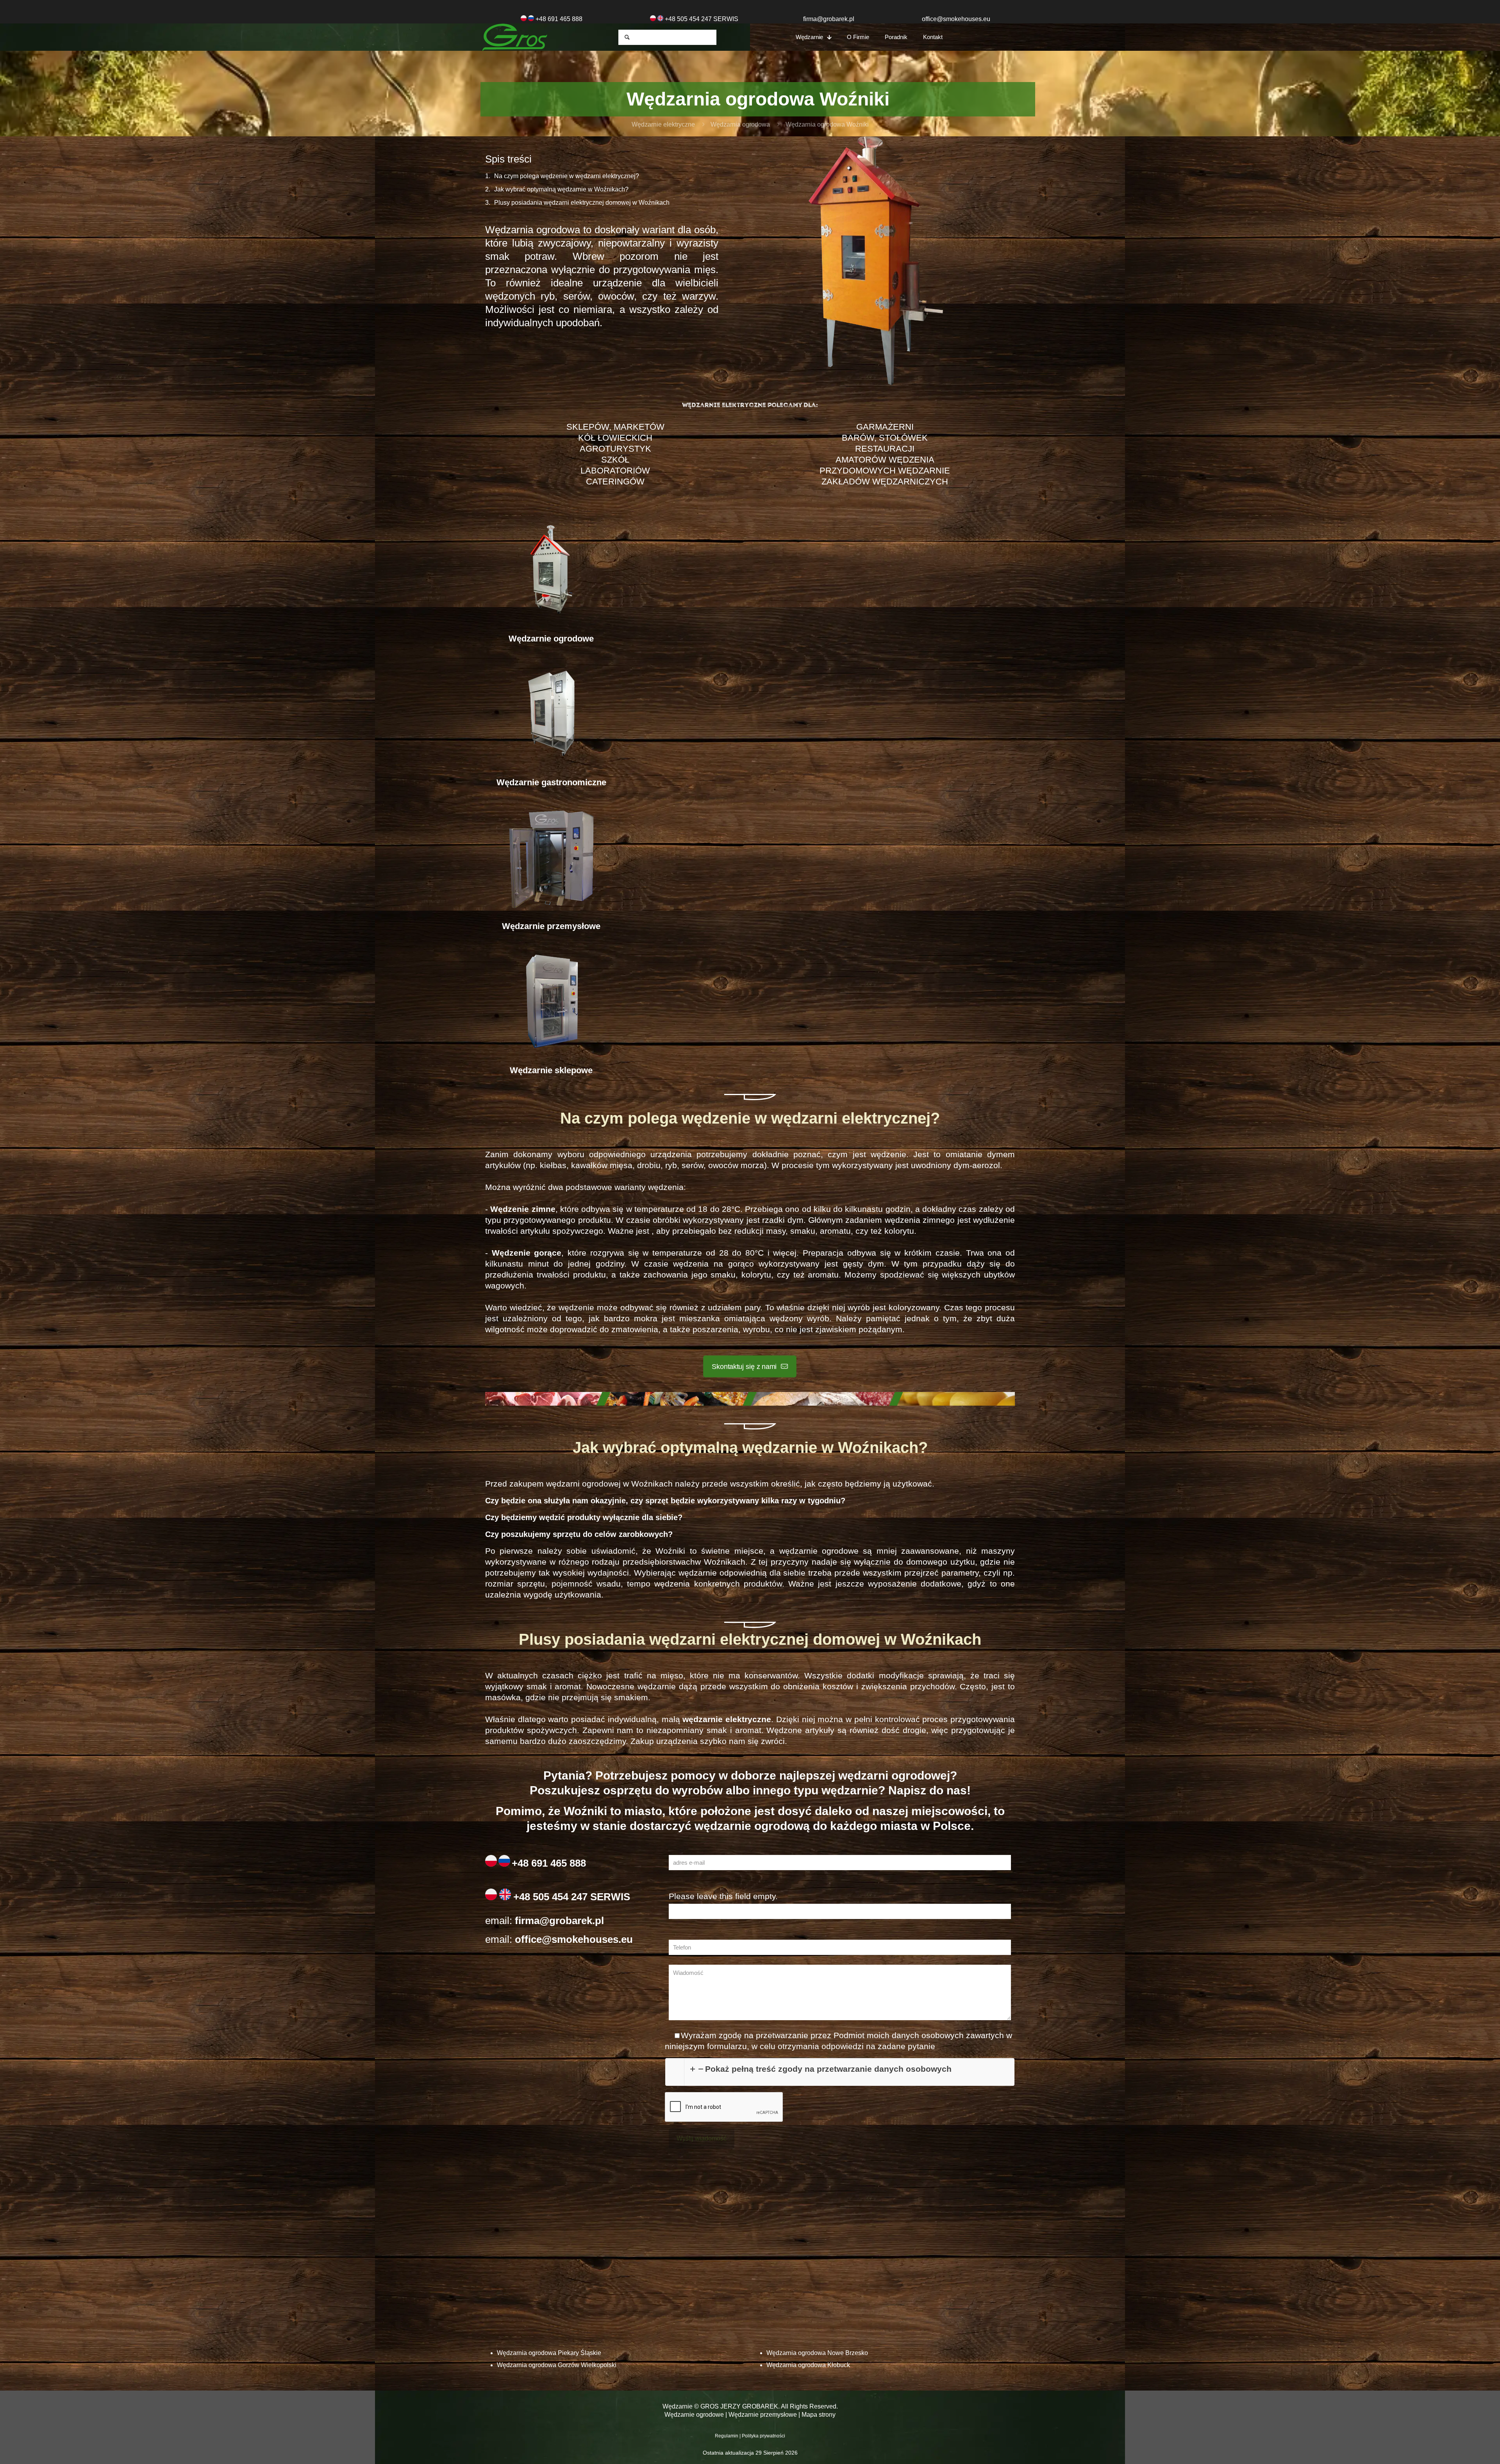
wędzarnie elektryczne (727, 1719)
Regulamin (727, 2436)
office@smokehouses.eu (956, 19)
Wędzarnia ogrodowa (740, 124)
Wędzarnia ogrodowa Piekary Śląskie (549, 2353)
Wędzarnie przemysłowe (763, 2415)
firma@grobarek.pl (829, 19)
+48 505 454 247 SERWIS (572, 1897)
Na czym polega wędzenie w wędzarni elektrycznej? (567, 176)
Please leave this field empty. (723, 1896)
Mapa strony (819, 2415)
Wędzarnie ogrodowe (694, 2415)
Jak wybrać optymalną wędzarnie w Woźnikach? (561, 189)
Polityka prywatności (763, 2436)
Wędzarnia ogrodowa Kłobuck (808, 2365)
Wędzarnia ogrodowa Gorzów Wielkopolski (557, 2365)
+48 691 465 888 (559, 19)
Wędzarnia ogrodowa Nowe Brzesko (817, 2353)
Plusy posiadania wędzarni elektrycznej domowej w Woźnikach (582, 203)
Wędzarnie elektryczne (663, 124)
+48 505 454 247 (688, 19)
